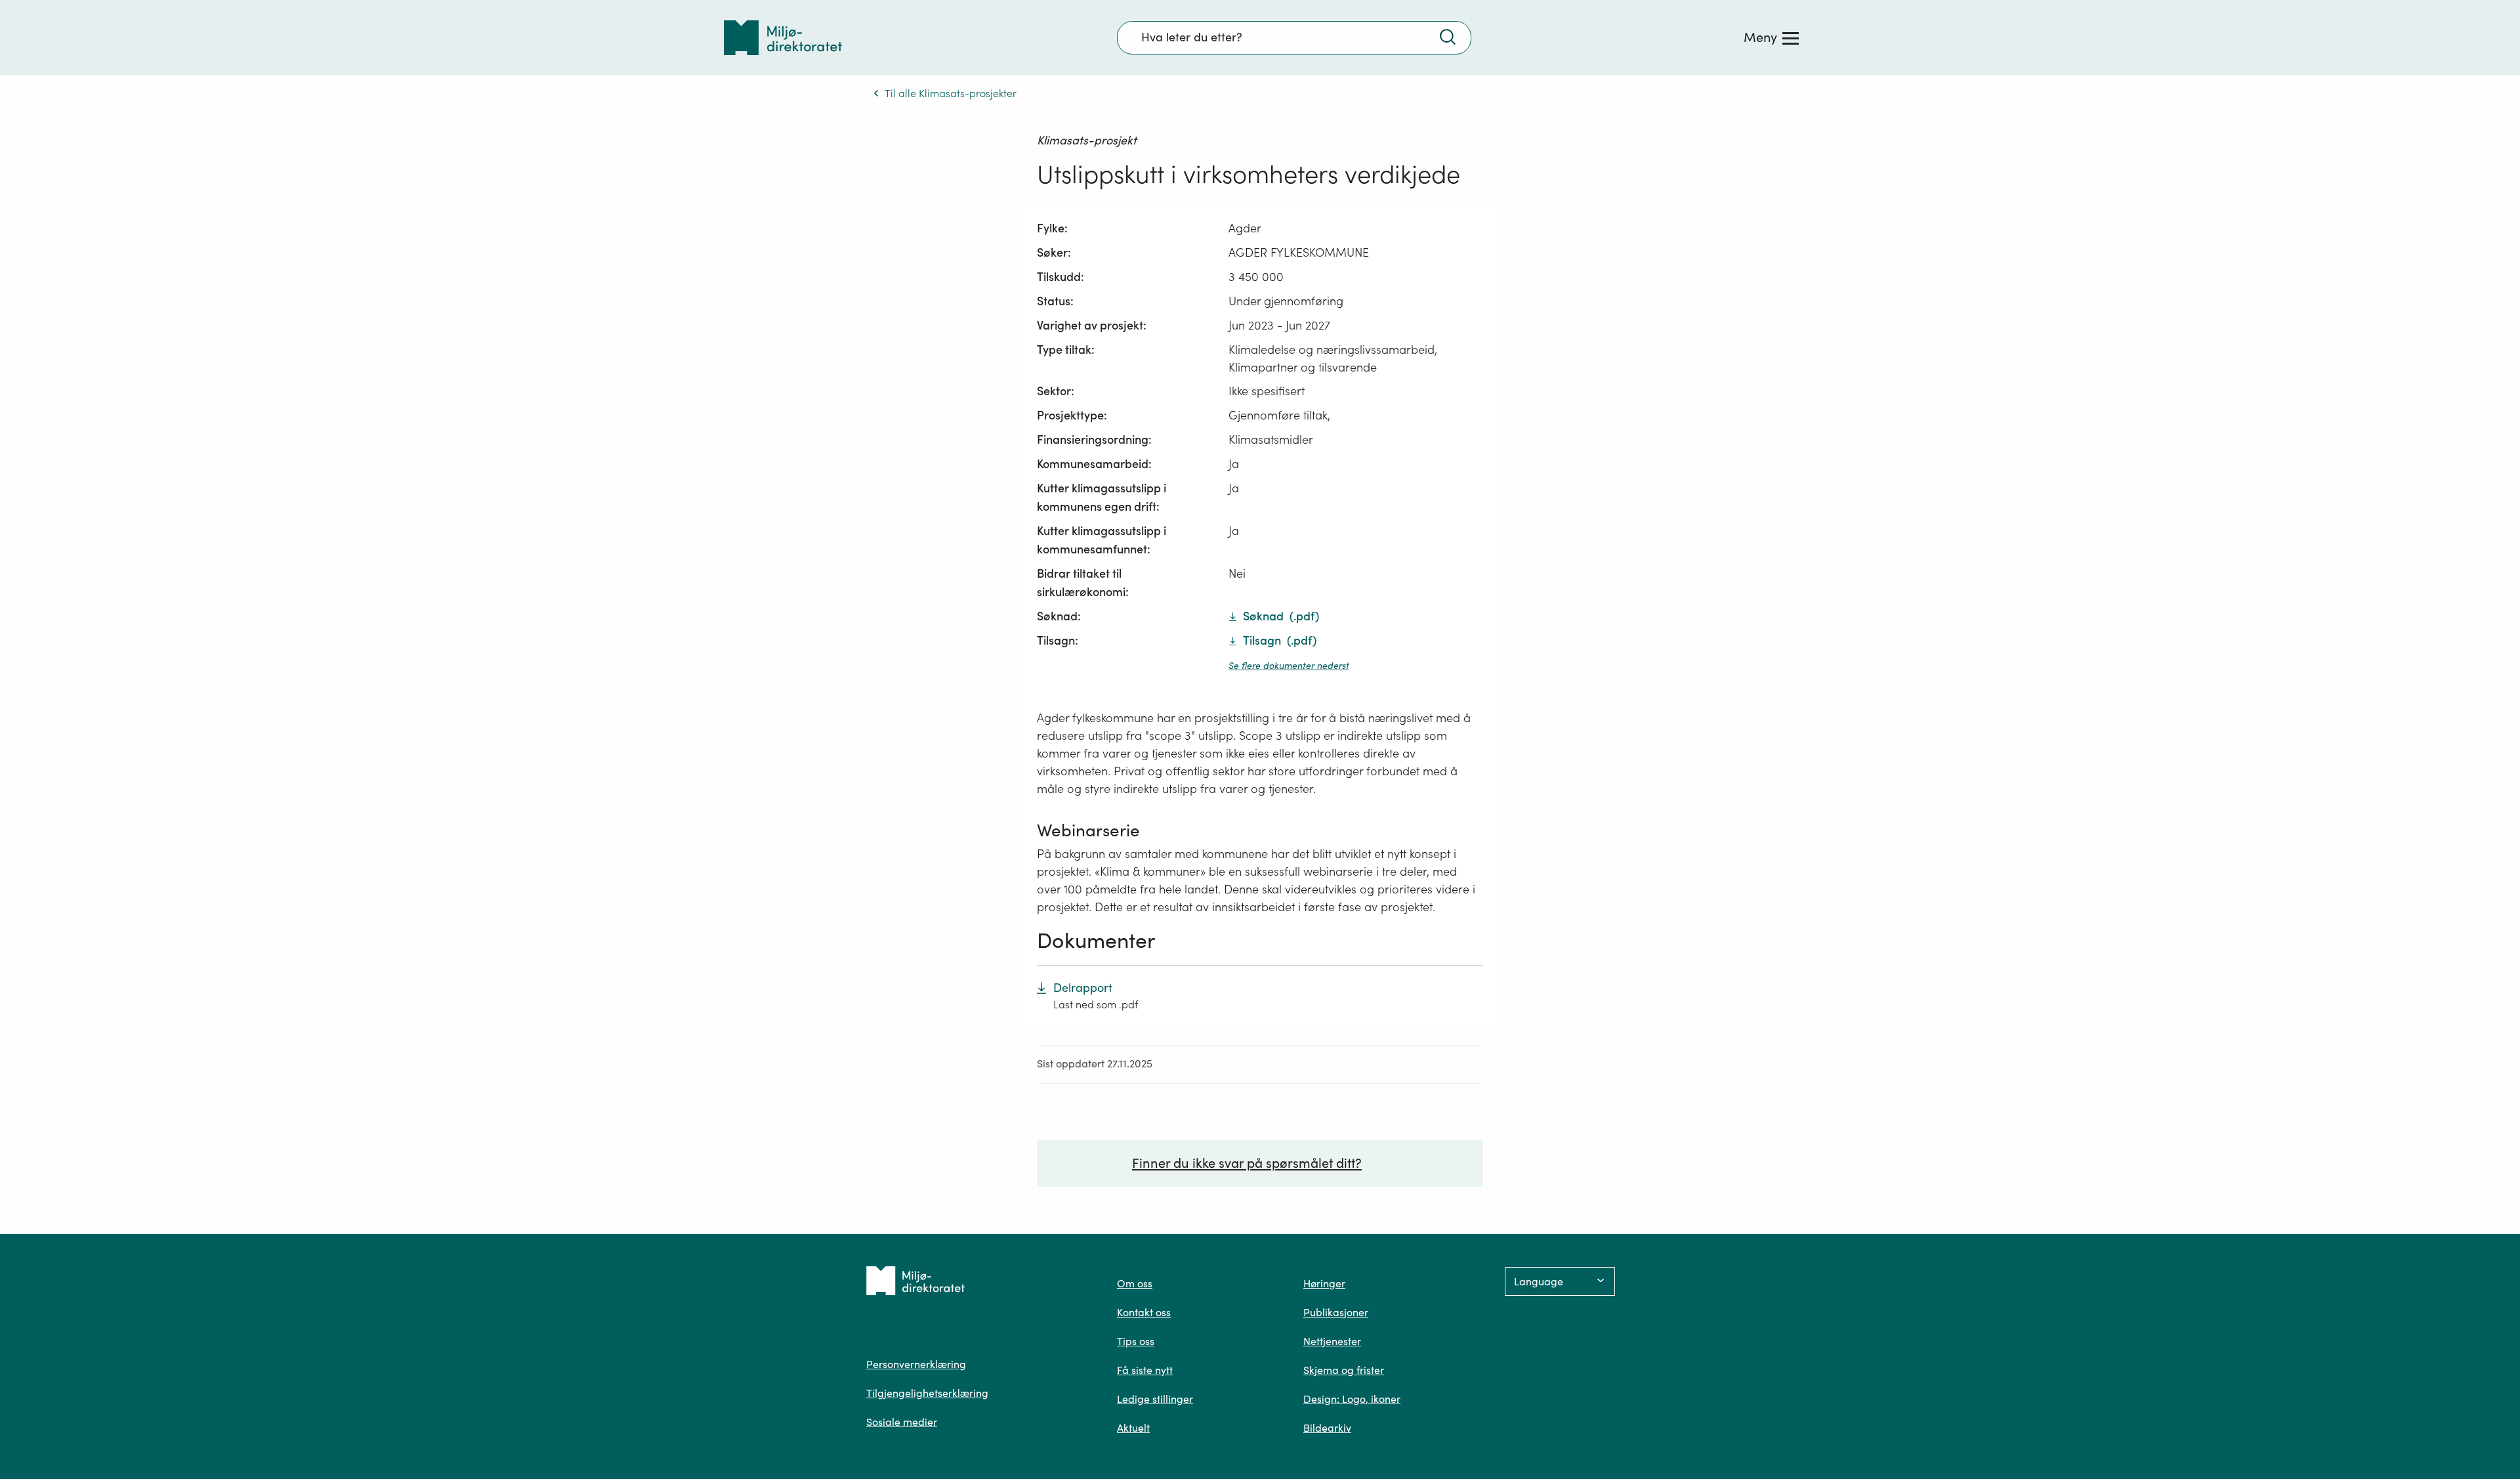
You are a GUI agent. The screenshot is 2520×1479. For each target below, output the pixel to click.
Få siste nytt (1145, 1370)
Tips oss (1136, 1341)
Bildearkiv (1327, 1428)
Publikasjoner (1336, 1312)
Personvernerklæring (916, 1364)
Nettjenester (1332, 1341)
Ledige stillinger (1155, 1399)
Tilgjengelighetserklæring (927, 1393)
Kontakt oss (1144, 1312)
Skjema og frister (1344, 1370)
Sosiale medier (902, 1422)
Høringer (1324, 1283)
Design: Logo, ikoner (1352, 1399)
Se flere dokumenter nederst (1289, 666)
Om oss (1135, 1283)
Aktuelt (1133, 1428)
